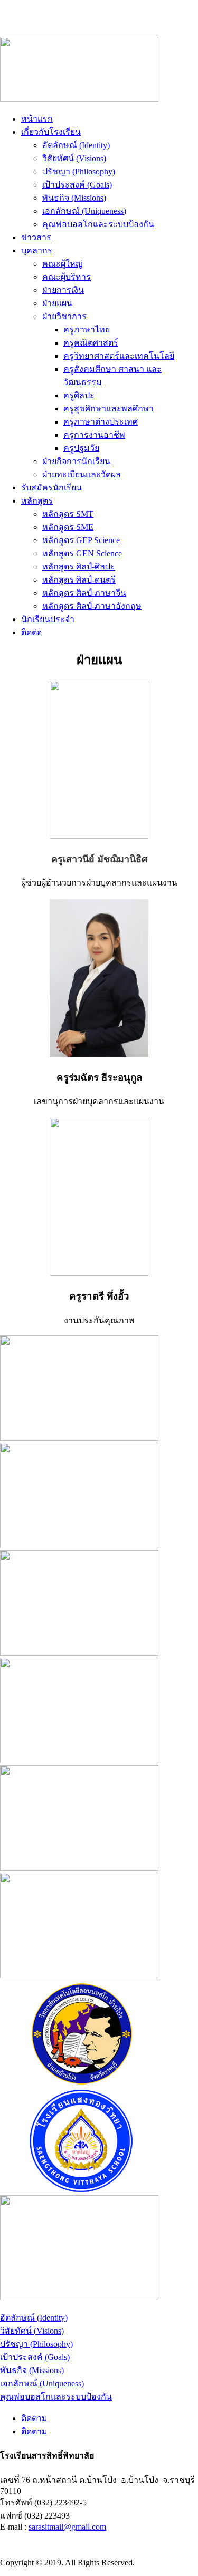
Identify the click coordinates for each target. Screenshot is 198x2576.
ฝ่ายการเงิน (63, 290)
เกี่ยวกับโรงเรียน (51, 132)
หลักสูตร (37, 501)
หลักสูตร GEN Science (82, 553)
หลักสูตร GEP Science (81, 540)
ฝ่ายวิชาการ (64, 316)
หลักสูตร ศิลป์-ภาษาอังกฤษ (92, 606)
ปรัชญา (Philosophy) (79, 171)
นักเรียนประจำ (48, 619)
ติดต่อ (32, 632)
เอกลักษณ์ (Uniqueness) (84, 211)
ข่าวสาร (36, 237)
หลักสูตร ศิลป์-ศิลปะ (79, 567)
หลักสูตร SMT (68, 514)
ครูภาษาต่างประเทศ (101, 422)
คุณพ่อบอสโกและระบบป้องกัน (98, 224)
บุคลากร (37, 250)
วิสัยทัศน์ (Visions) (74, 158)
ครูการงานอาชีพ (94, 435)
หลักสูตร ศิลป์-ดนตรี (79, 580)
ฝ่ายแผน (57, 303)
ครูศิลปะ (79, 395)
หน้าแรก (37, 119)
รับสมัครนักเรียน (51, 488)
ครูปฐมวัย (81, 448)
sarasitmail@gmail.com (67, 2527)
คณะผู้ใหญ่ (63, 264)
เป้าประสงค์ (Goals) (77, 185)
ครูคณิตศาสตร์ (91, 343)
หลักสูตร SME (68, 527)
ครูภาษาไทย (87, 330)
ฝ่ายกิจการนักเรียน (76, 461)
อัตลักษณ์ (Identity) (76, 145)
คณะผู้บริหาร (67, 277)
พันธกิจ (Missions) (74, 198)
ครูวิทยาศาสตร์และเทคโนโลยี (119, 356)
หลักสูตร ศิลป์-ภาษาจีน (84, 593)
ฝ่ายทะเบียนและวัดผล (82, 474)
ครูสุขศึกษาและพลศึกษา (109, 409)
